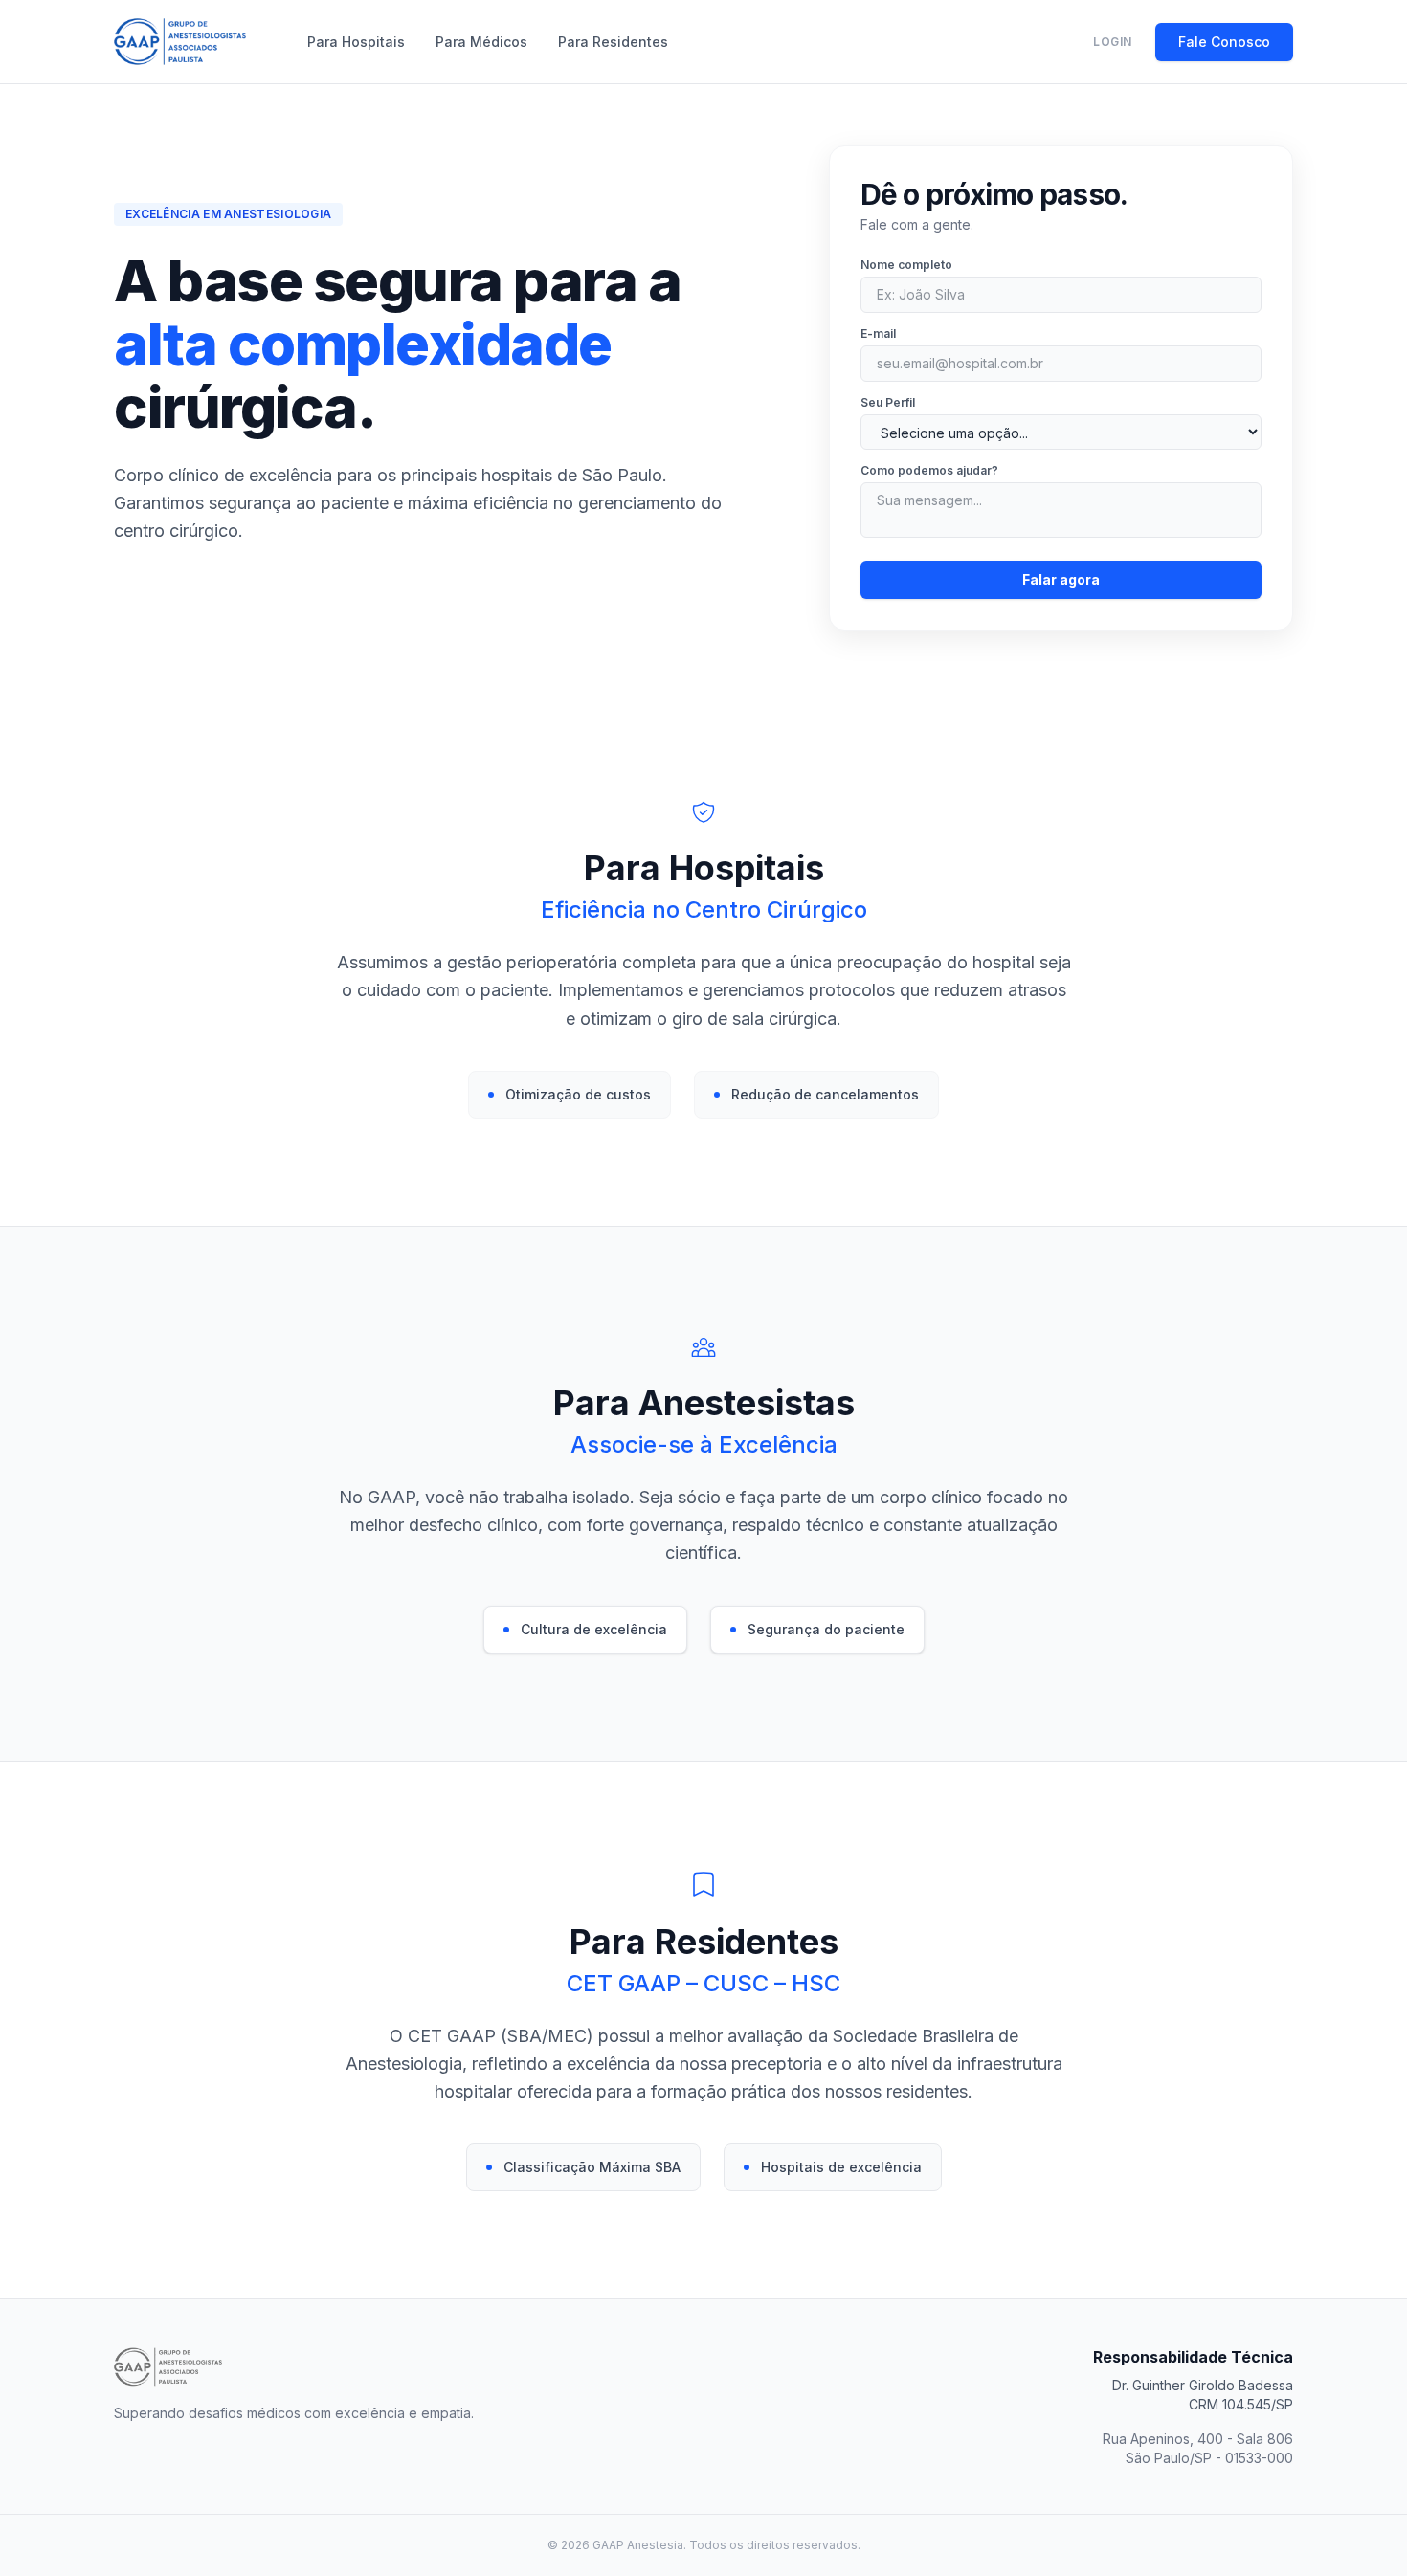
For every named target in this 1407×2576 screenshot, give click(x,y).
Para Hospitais (356, 42)
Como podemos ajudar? (929, 470)
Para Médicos (481, 42)
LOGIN (1113, 42)
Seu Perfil (888, 402)
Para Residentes (613, 42)
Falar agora (1061, 579)
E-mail (878, 333)
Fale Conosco (1224, 42)
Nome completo (906, 265)
